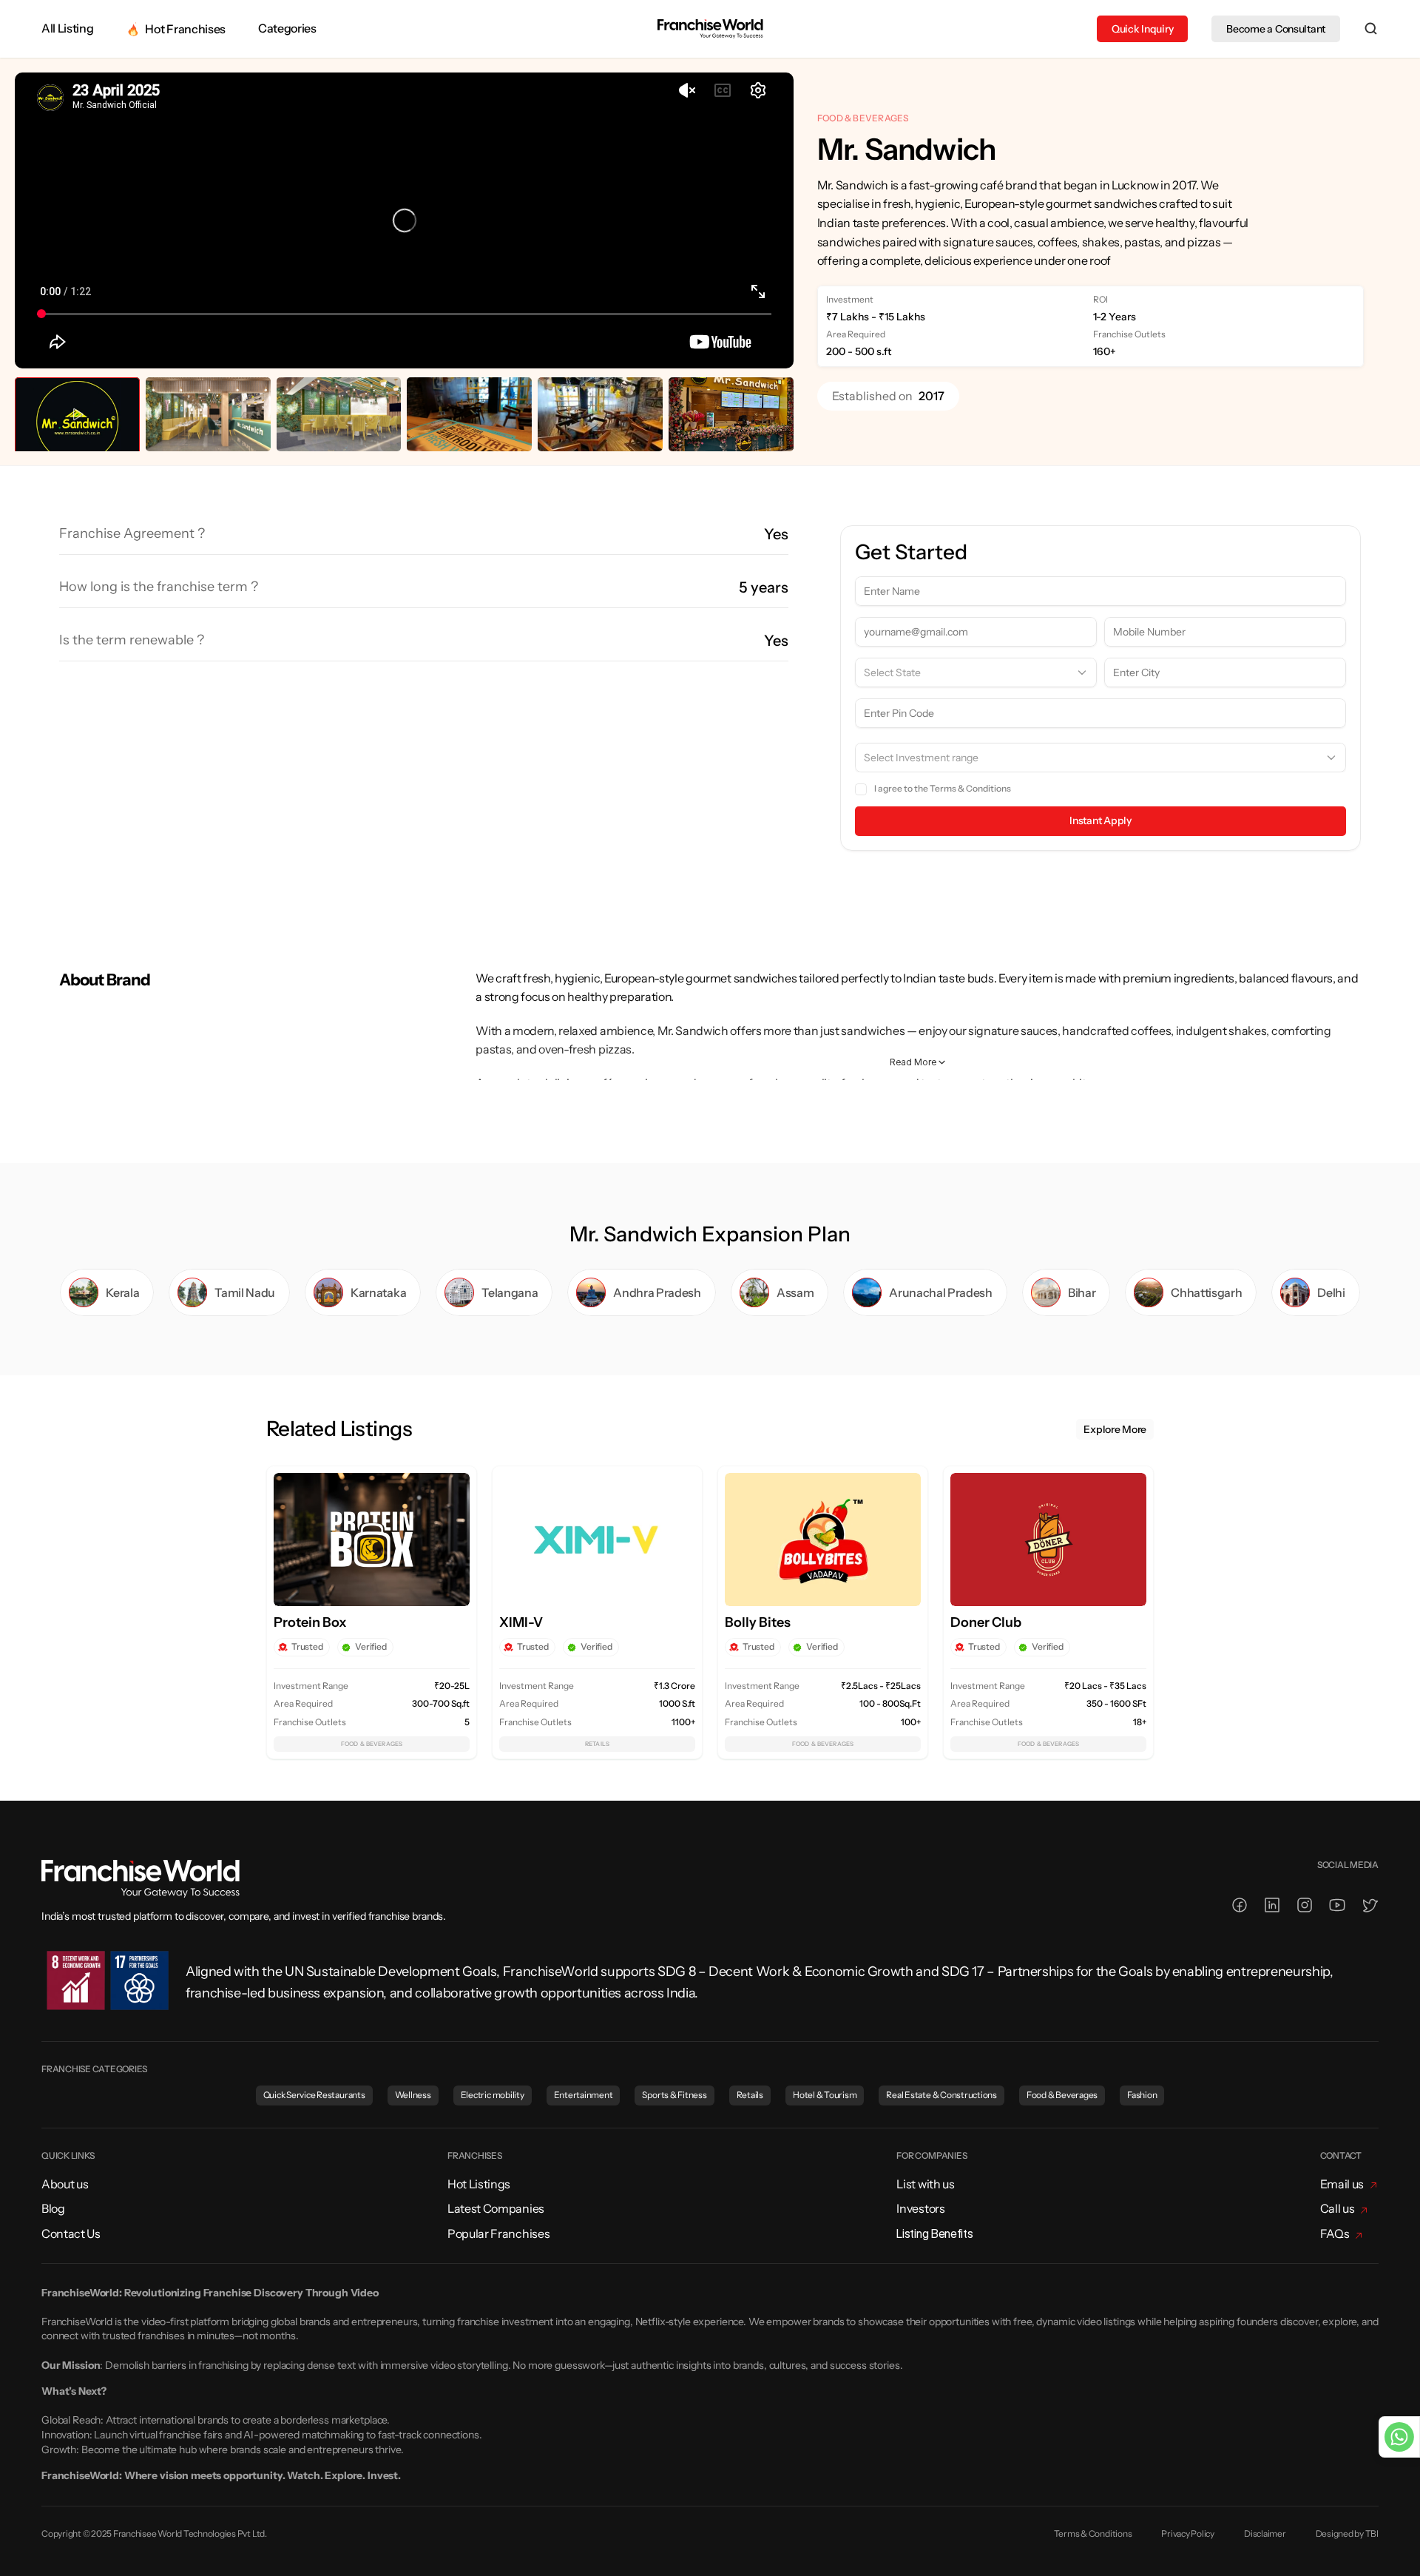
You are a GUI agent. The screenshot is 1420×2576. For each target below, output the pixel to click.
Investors (920, 2208)
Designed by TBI (1347, 2533)
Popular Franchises (498, 2233)
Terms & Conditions (970, 788)
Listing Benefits (934, 2233)
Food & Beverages (863, 118)
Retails (597, 1744)
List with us (925, 2184)
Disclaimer (1265, 2533)
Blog (53, 2208)
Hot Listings (479, 2184)
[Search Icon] (1371, 29)
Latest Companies (496, 2208)
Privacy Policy (1188, 2533)
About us (65, 2184)
